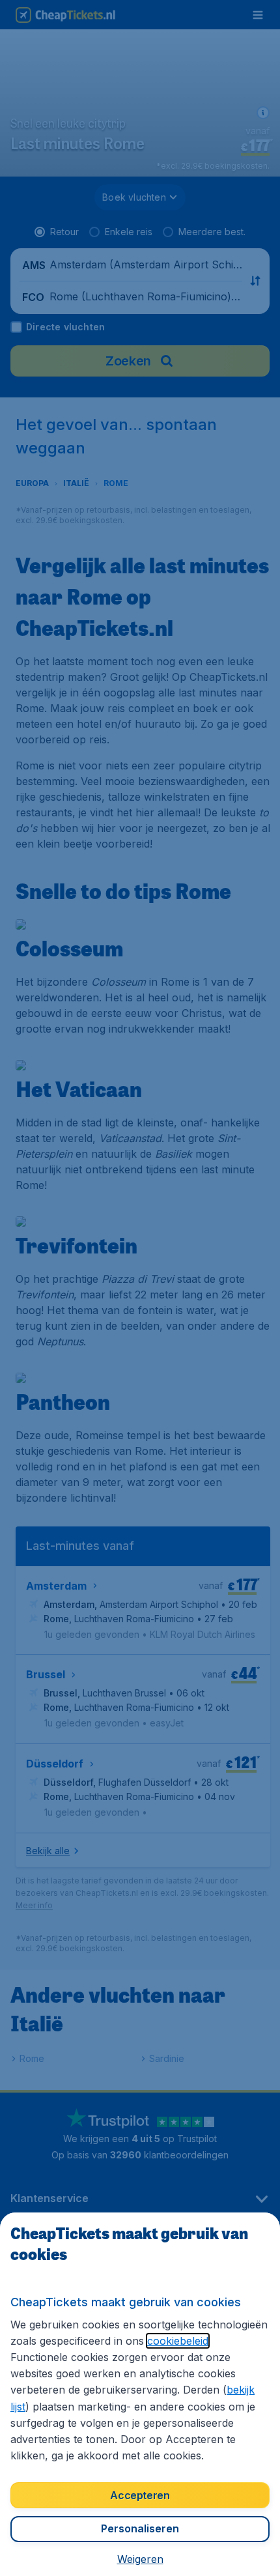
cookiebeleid (178, 2341)
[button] (140, 2559)
